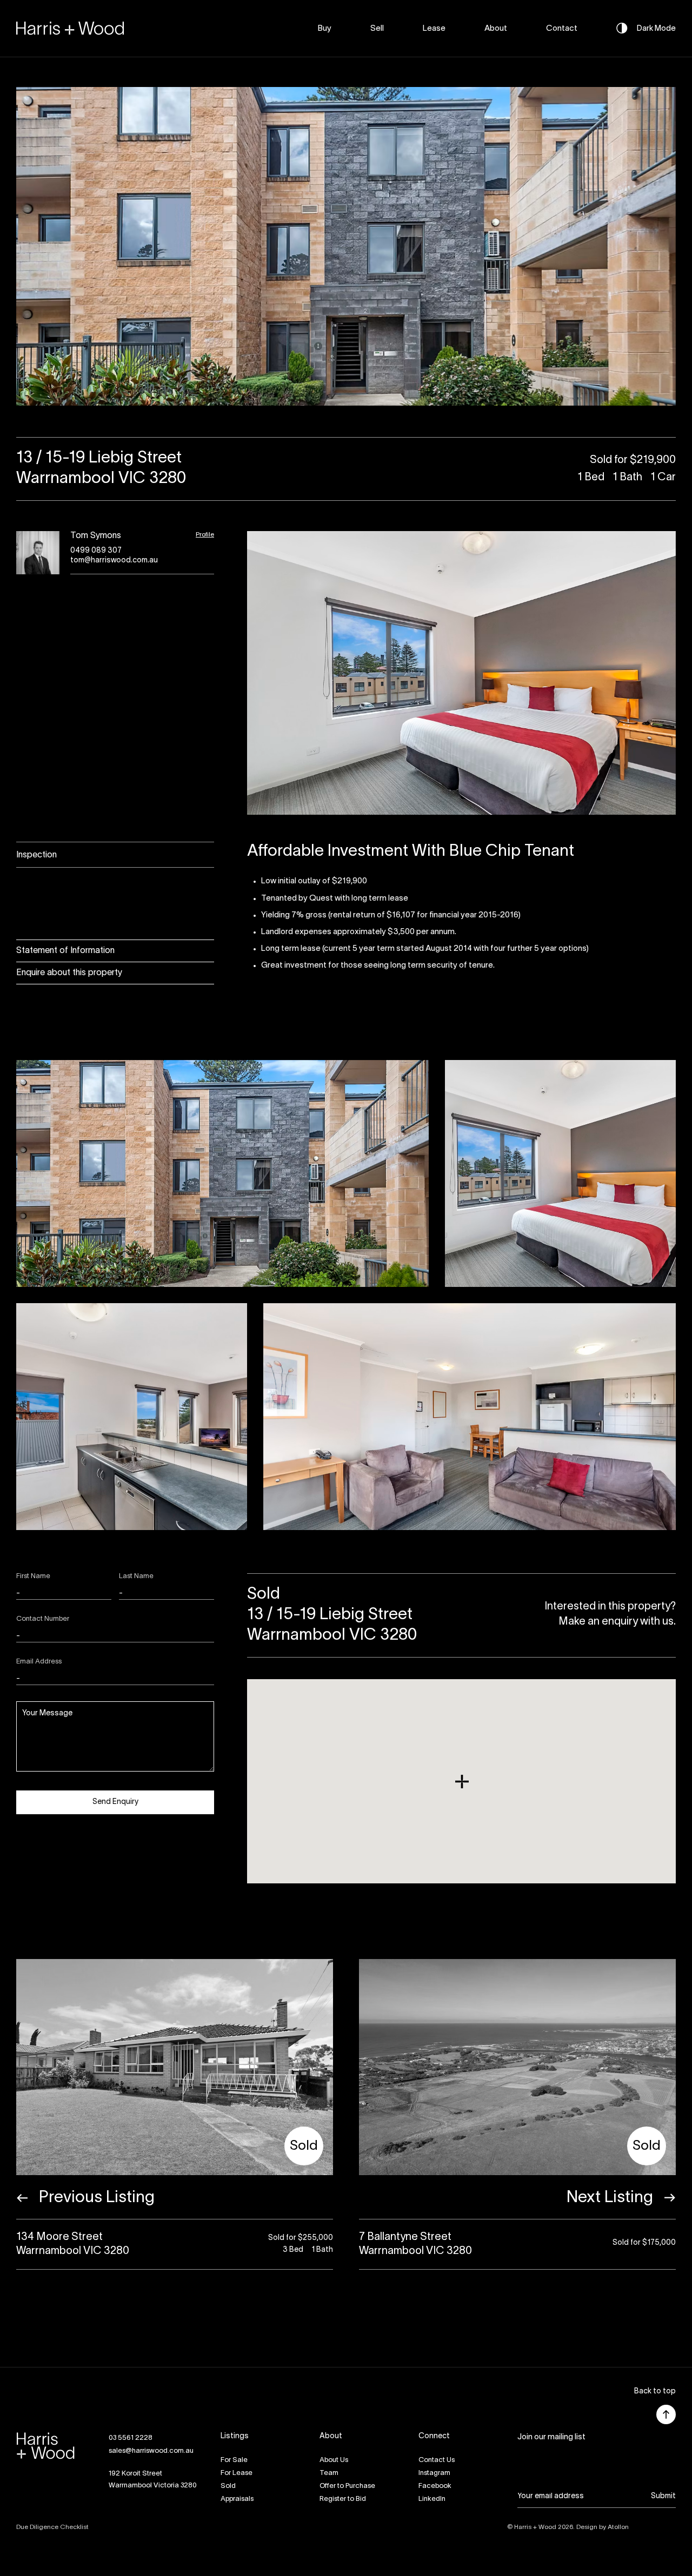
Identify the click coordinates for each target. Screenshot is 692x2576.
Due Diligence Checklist (52, 2527)
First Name (33, 1577)
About (496, 29)
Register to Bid (343, 2499)
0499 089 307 (96, 551)
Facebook (435, 2486)
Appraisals (237, 2499)
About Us (334, 2460)
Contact (562, 29)
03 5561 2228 (131, 2438)
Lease (434, 29)
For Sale (234, 2460)
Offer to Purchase (347, 2486)
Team (329, 2473)
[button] (655, 2392)
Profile (205, 535)
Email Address (39, 1662)
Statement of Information (65, 951)
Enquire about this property (69, 973)
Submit (663, 2496)
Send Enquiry (115, 1802)
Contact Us (437, 2460)
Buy (325, 29)
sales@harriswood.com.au (151, 2451)
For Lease (237, 2473)
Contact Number (43, 1619)
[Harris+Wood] (70, 28)
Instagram (434, 2473)
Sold (228, 2486)
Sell (377, 29)
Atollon (618, 2527)
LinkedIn (432, 2499)
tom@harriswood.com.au (114, 561)
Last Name (136, 1577)
